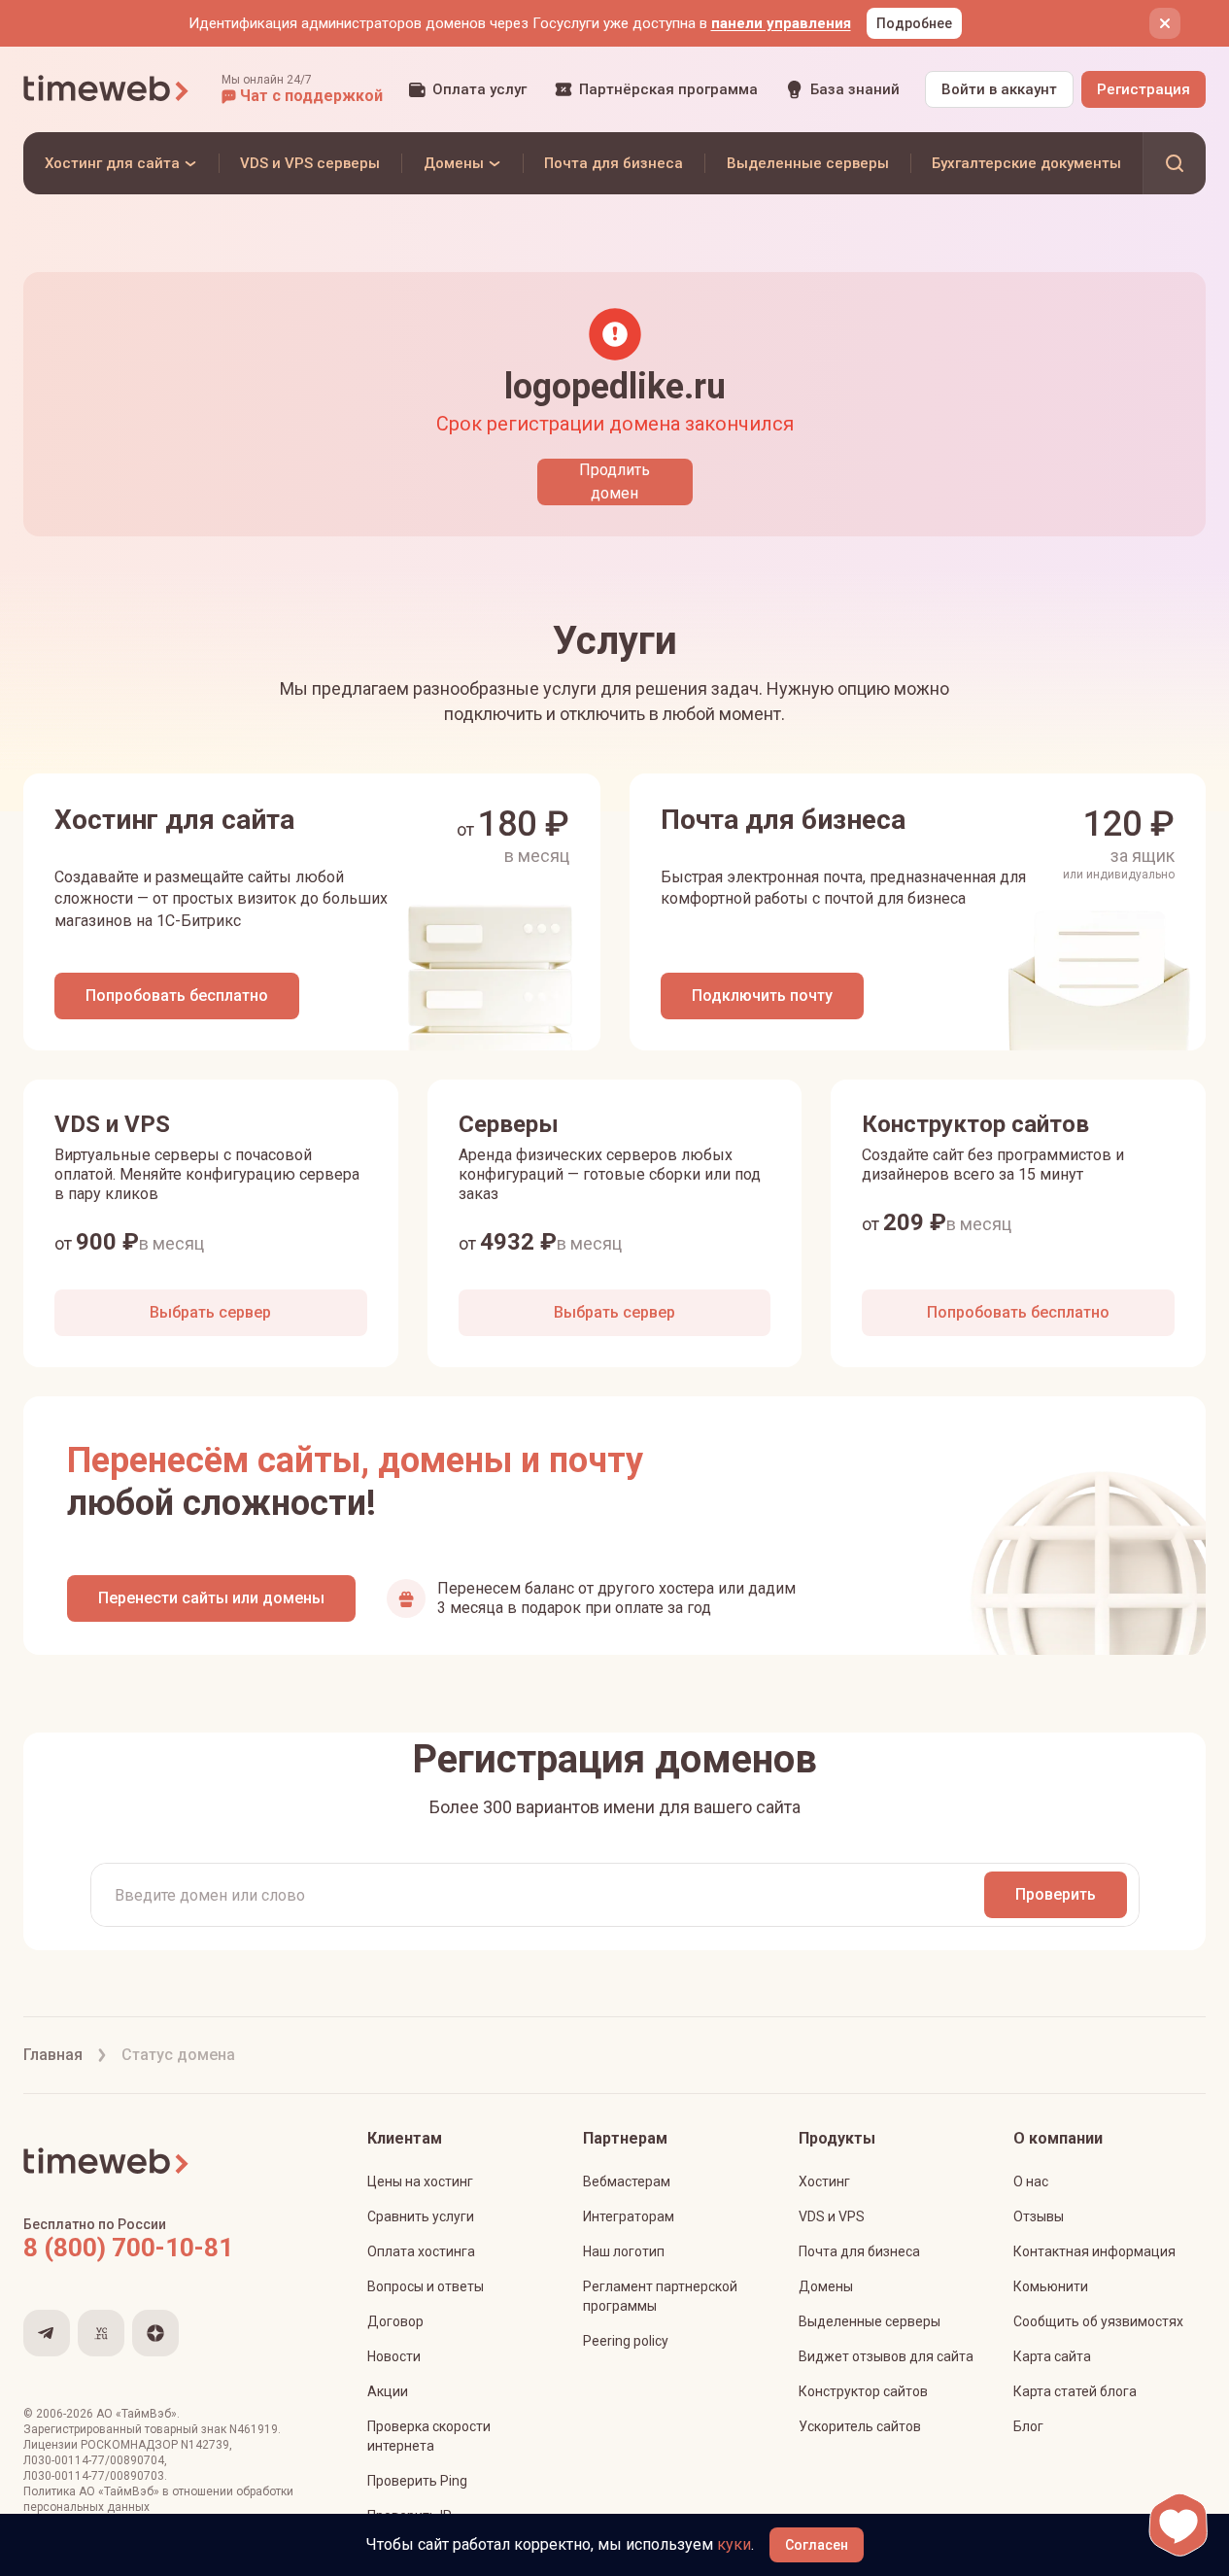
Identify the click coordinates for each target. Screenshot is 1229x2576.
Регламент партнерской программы (660, 2296)
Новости (394, 2356)
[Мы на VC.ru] (101, 2333)
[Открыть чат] (1178, 2525)
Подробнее (914, 23)
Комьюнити (1051, 2286)
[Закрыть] (1165, 23)
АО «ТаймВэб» (137, 2414)
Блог (1028, 2426)
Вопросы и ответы (426, 2286)
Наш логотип (624, 2251)
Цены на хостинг (420, 2181)
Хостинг (824, 2181)
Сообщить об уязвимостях (1098, 2321)
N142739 (205, 2445)
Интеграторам (629, 2216)
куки (734, 2544)
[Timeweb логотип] (107, 89)
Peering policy (626, 2341)
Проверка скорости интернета (429, 2436)
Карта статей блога (1075, 2391)
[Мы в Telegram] (47, 2333)
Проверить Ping (417, 2481)
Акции (388, 2391)
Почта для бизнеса (859, 2251)
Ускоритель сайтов (860, 2426)
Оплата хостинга (421, 2251)
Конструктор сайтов (863, 2391)
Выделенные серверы (870, 2321)
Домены (826, 2286)
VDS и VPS (832, 2216)
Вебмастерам (627, 2181)
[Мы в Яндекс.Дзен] (155, 2333)
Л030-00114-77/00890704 (94, 2460)
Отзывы (1039, 2216)
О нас (1031, 2181)
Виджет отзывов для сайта (886, 2356)
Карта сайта (1052, 2356)
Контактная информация (1094, 2251)
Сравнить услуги (421, 2216)
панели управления (781, 23)
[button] (302, 89)
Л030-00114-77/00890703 (94, 2476)
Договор (395, 2321)
